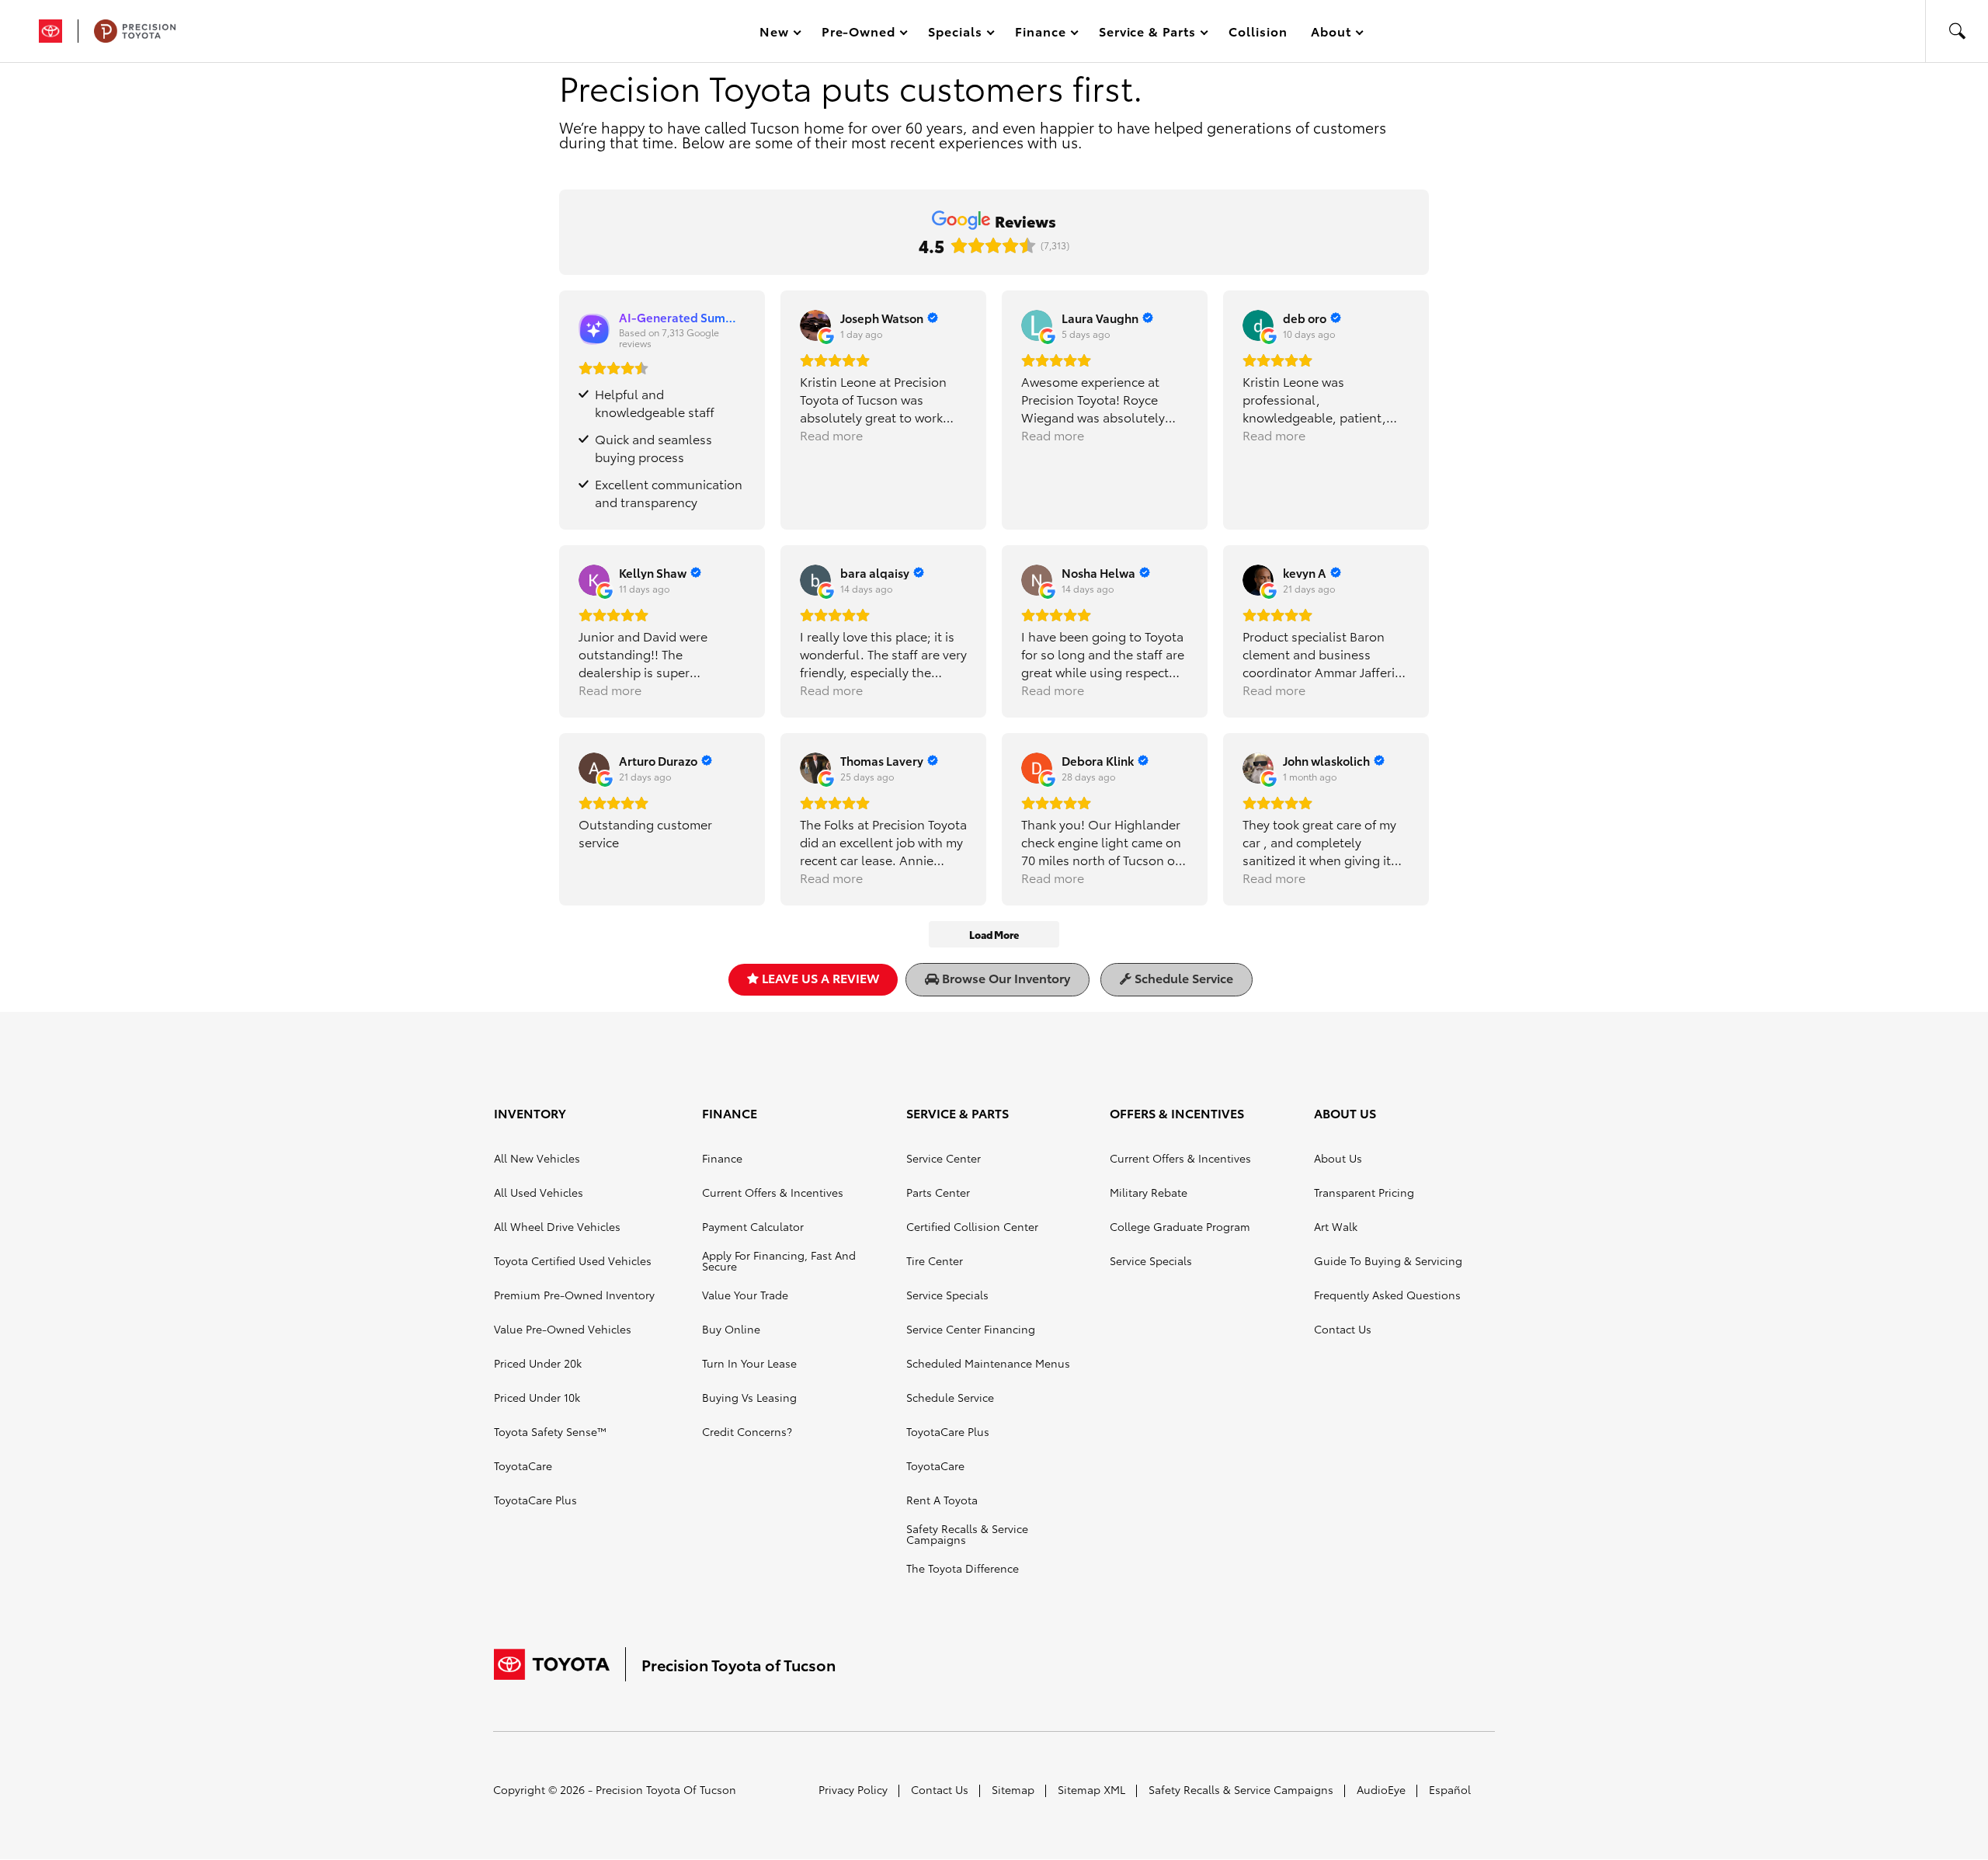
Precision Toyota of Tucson (666, 1789)
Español (1450, 1789)
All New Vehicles (537, 1158)
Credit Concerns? (747, 1431)
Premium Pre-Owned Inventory (574, 1295)
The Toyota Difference (963, 1568)
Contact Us (1343, 1329)
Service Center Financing (971, 1329)
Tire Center (935, 1260)
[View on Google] (815, 325)
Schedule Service (1182, 977)
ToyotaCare (523, 1465)
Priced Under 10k (537, 1397)
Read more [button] (831, 435)
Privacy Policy (853, 1789)
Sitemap (1013, 1789)
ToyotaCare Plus (535, 1500)
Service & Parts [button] (1147, 34)
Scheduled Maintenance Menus (988, 1363)
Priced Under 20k (538, 1363)
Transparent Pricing (1364, 1192)
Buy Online (731, 1329)
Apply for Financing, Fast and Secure (779, 1260)
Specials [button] (955, 34)
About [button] (1331, 34)
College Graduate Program (1180, 1226)
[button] (1957, 31)
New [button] (777, 34)
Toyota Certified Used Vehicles (573, 1260)
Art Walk (1336, 1226)
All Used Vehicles (539, 1192)
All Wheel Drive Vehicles (557, 1226)
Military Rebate (1149, 1192)
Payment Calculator (753, 1226)
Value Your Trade (745, 1295)
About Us (1338, 1158)
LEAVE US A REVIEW (819, 977)
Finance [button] (1040, 34)
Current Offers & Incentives (773, 1192)
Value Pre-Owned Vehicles (563, 1329)
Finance (722, 1158)
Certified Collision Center (972, 1226)
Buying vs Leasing (749, 1397)
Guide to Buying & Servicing (1388, 1260)
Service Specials (947, 1295)
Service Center (944, 1158)
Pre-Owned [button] (858, 34)
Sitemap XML (1091, 1789)
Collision (1258, 31)
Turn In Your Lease (749, 1363)
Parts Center (938, 1192)
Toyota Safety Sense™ (550, 1431)
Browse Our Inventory (1004, 977)
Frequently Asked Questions (1387, 1295)
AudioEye (1381, 1789)
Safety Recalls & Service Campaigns (967, 1534)
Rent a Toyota (942, 1500)
